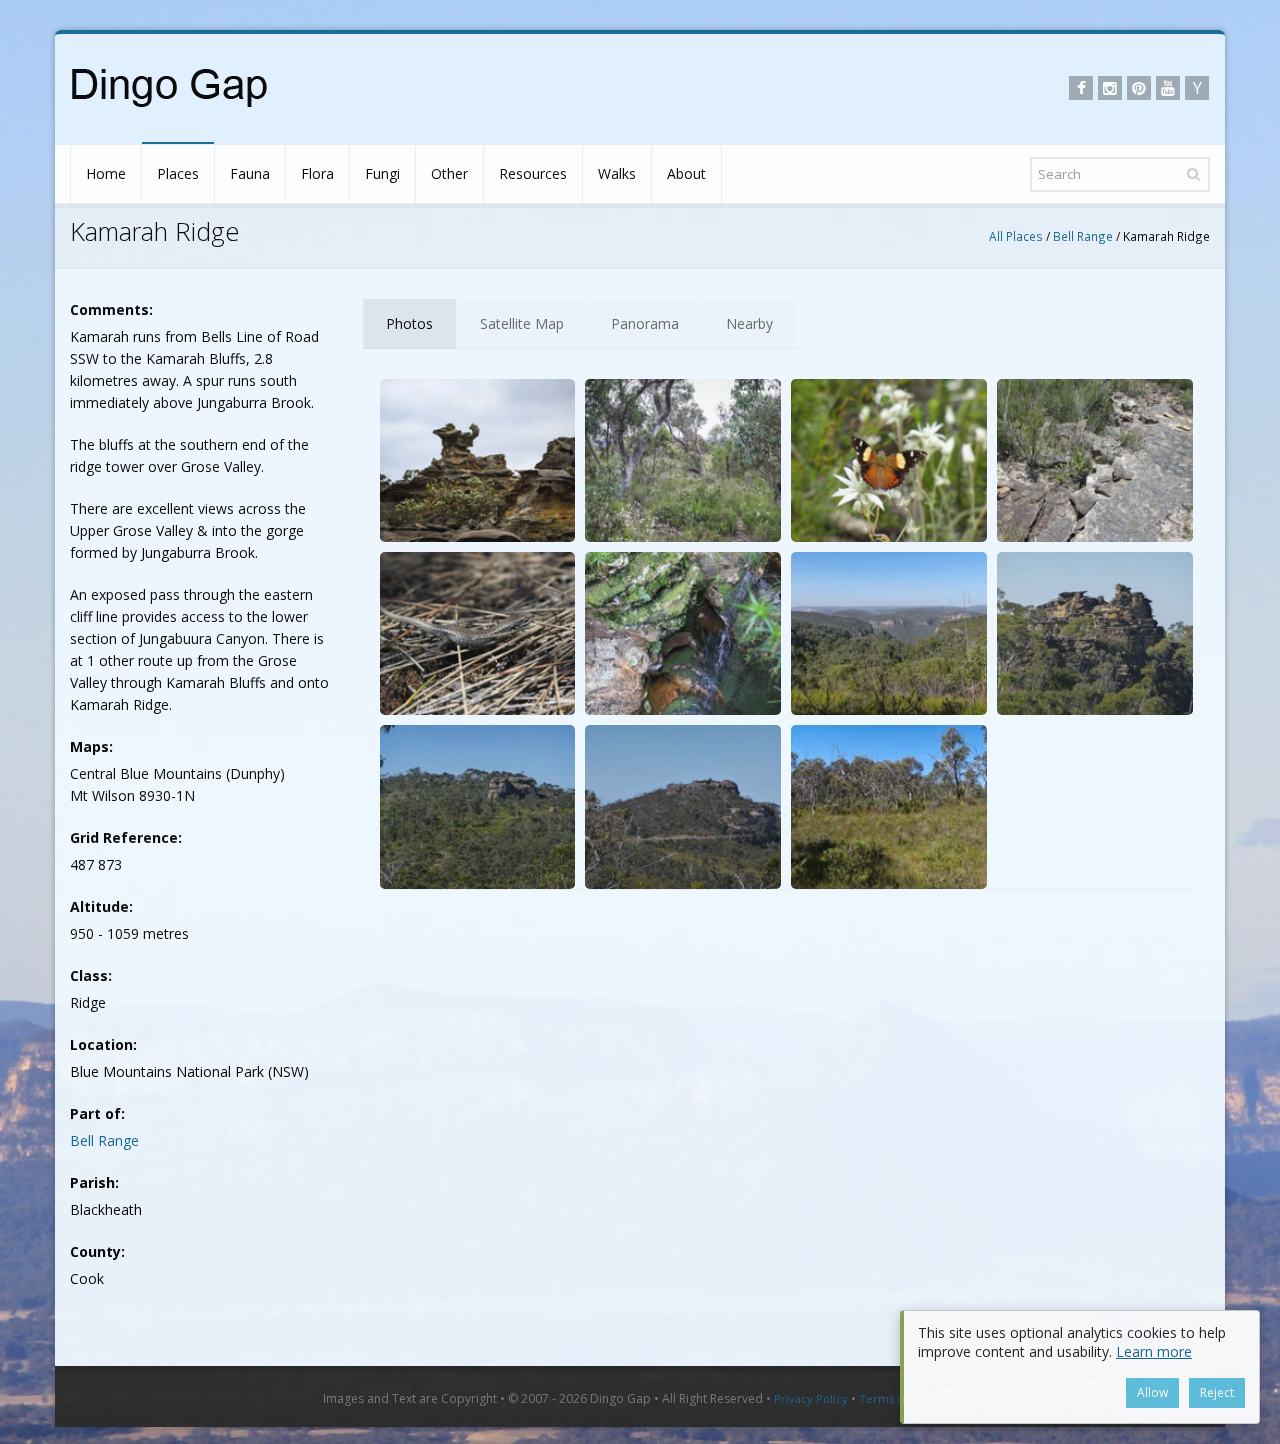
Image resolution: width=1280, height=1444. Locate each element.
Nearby (749, 323)
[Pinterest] (1139, 88)
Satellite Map (522, 323)
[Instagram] (1110, 88)
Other (449, 173)
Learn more (1154, 1351)
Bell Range (1083, 236)
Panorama (645, 323)
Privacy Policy (811, 1398)
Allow (1152, 1392)
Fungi (382, 173)
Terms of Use (895, 1398)
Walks (617, 173)
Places (178, 173)
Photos (409, 323)
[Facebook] (1081, 88)
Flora (317, 173)
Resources (533, 173)
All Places (1016, 236)
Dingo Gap (620, 1398)
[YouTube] (1168, 88)
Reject (1217, 1392)
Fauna (250, 173)
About (686, 173)
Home (106, 173)
